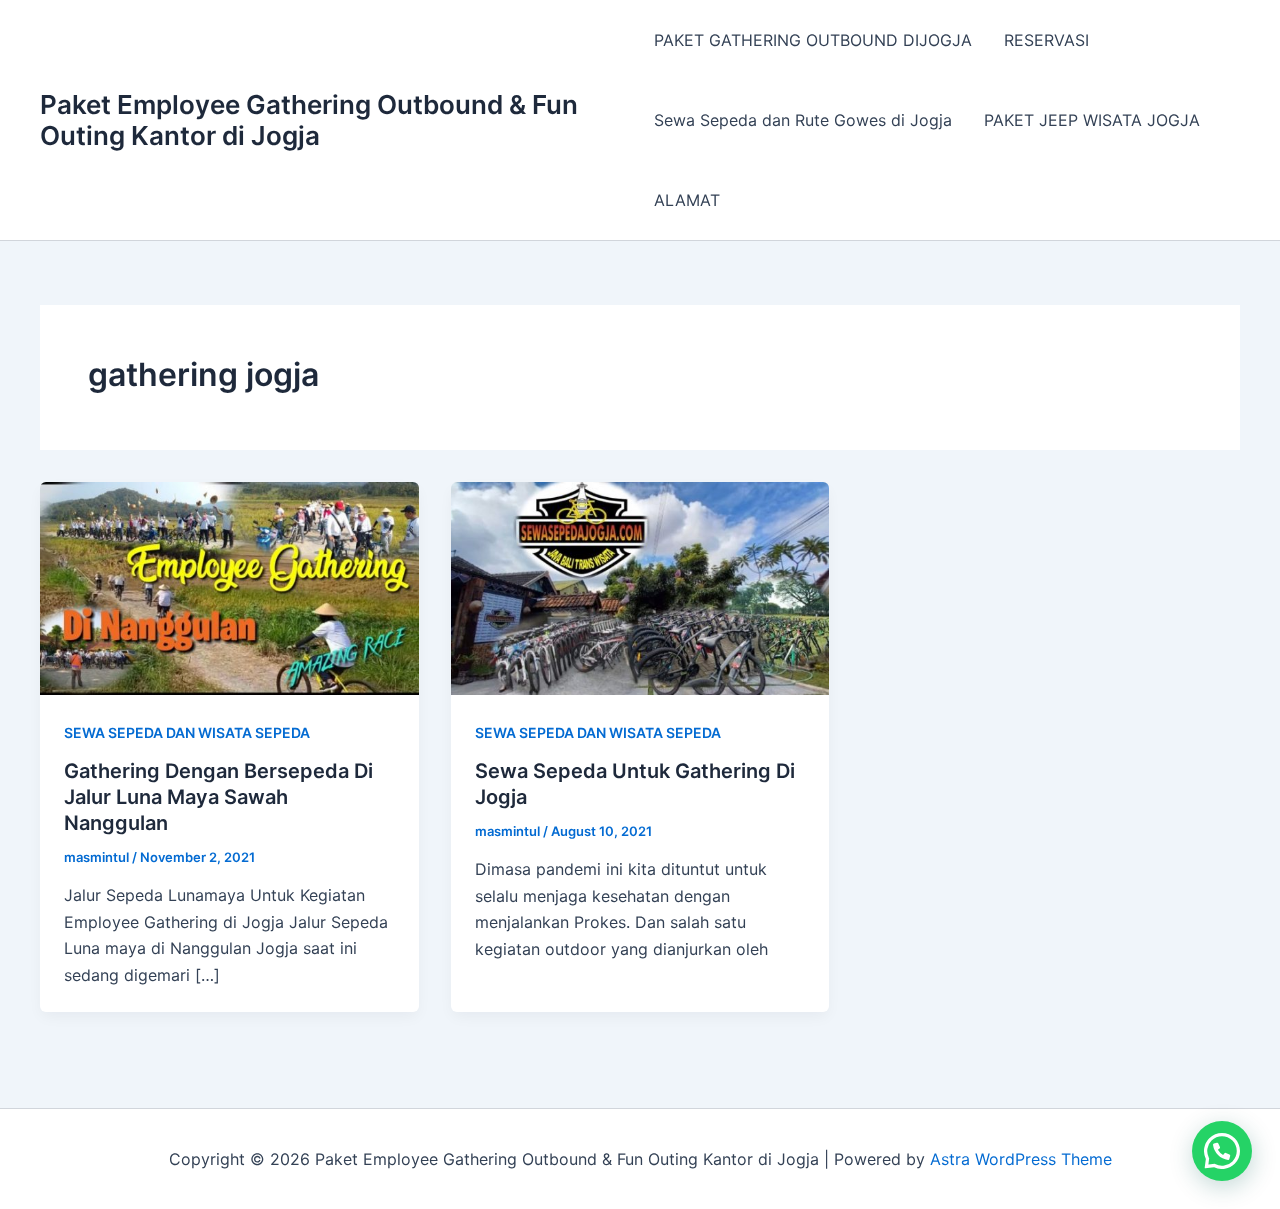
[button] (1222, 1151)
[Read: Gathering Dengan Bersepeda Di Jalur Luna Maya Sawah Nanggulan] (229, 587)
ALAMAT (687, 200)
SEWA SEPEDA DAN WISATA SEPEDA (187, 732)
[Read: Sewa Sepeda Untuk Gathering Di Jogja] (640, 587)
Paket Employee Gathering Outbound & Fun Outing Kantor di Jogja (309, 120)
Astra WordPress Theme (1021, 1159)
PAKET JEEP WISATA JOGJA (1092, 120)
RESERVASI (1046, 40)
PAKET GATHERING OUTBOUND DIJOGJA (813, 40)
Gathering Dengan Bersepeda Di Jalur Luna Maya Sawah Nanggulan (218, 797)
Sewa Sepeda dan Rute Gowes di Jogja (803, 120)
